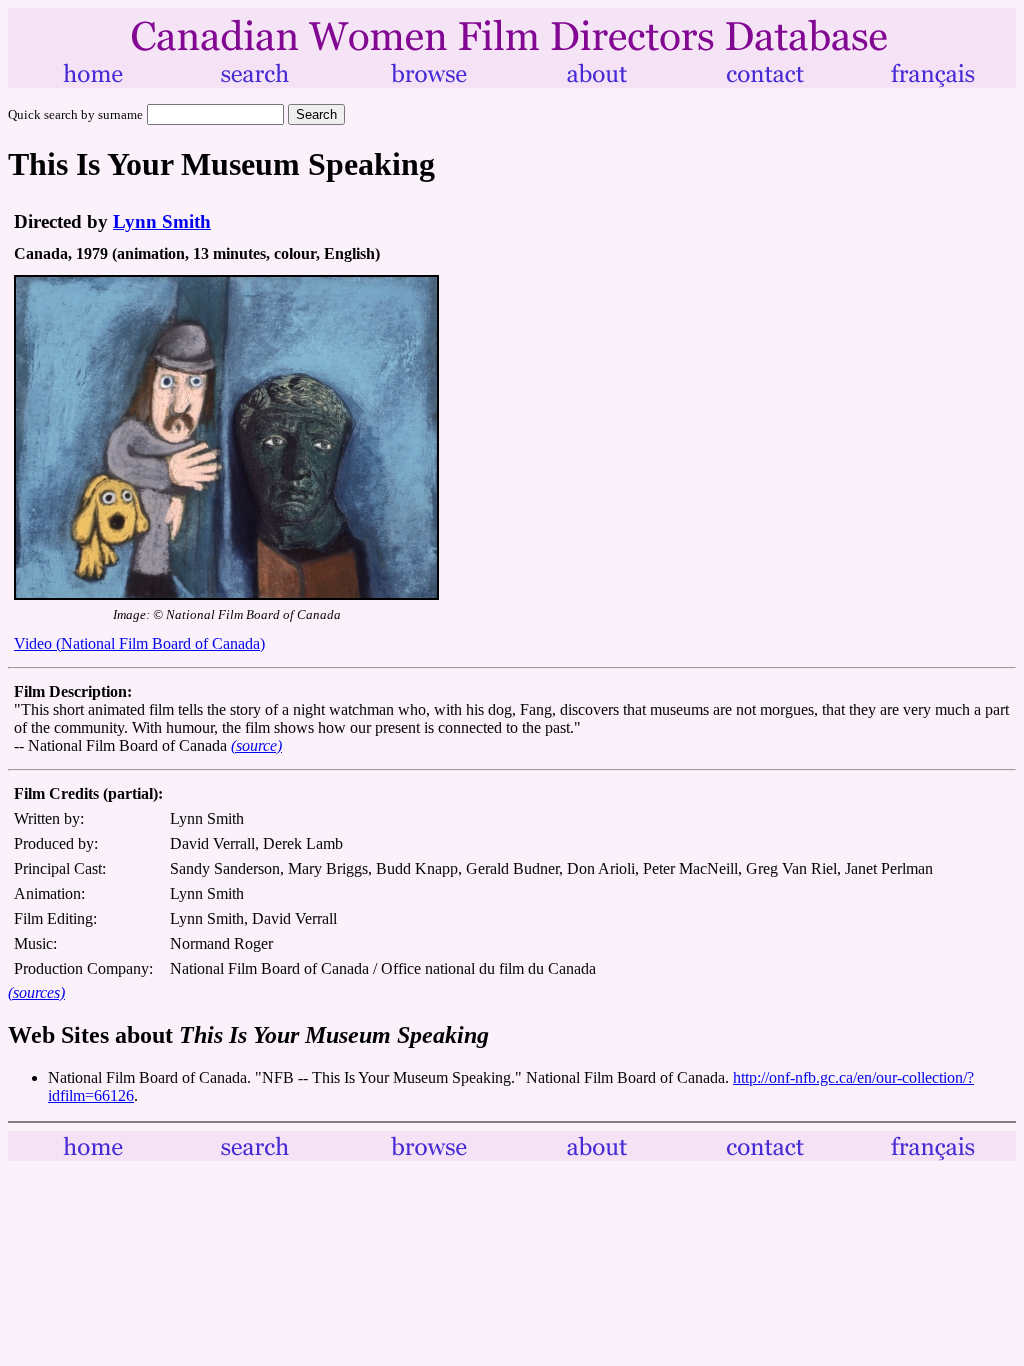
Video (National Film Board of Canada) (139, 643)
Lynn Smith (162, 221)
